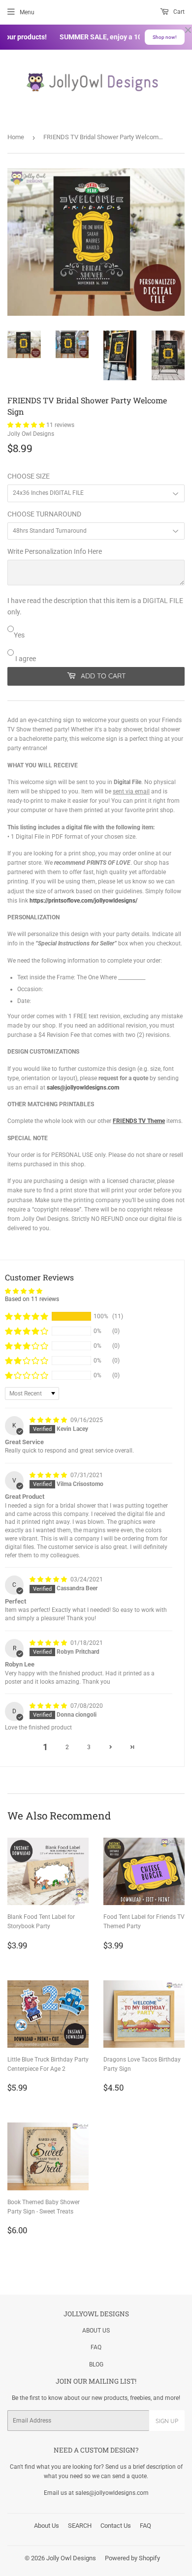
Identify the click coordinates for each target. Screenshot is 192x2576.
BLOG (96, 2364)
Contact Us (116, 2526)
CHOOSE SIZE (29, 476)
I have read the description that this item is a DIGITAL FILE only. (95, 606)
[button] (27, 425)
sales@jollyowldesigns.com (83, 1088)
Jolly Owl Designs (71, 2558)
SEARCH (80, 2526)
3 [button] (89, 1747)
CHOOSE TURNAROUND (44, 514)
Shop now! (165, 37)
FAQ (96, 2347)
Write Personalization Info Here (55, 551)
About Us (47, 2526)
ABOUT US (96, 2331)
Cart (178, 12)
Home (16, 137)
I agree (25, 659)
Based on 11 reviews (32, 1299)
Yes (19, 635)
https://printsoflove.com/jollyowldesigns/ (83, 901)
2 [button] (67, 1747)
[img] (49, 1420)
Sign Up (167, 2421)
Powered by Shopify (132, 2558)
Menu (27, 12)
